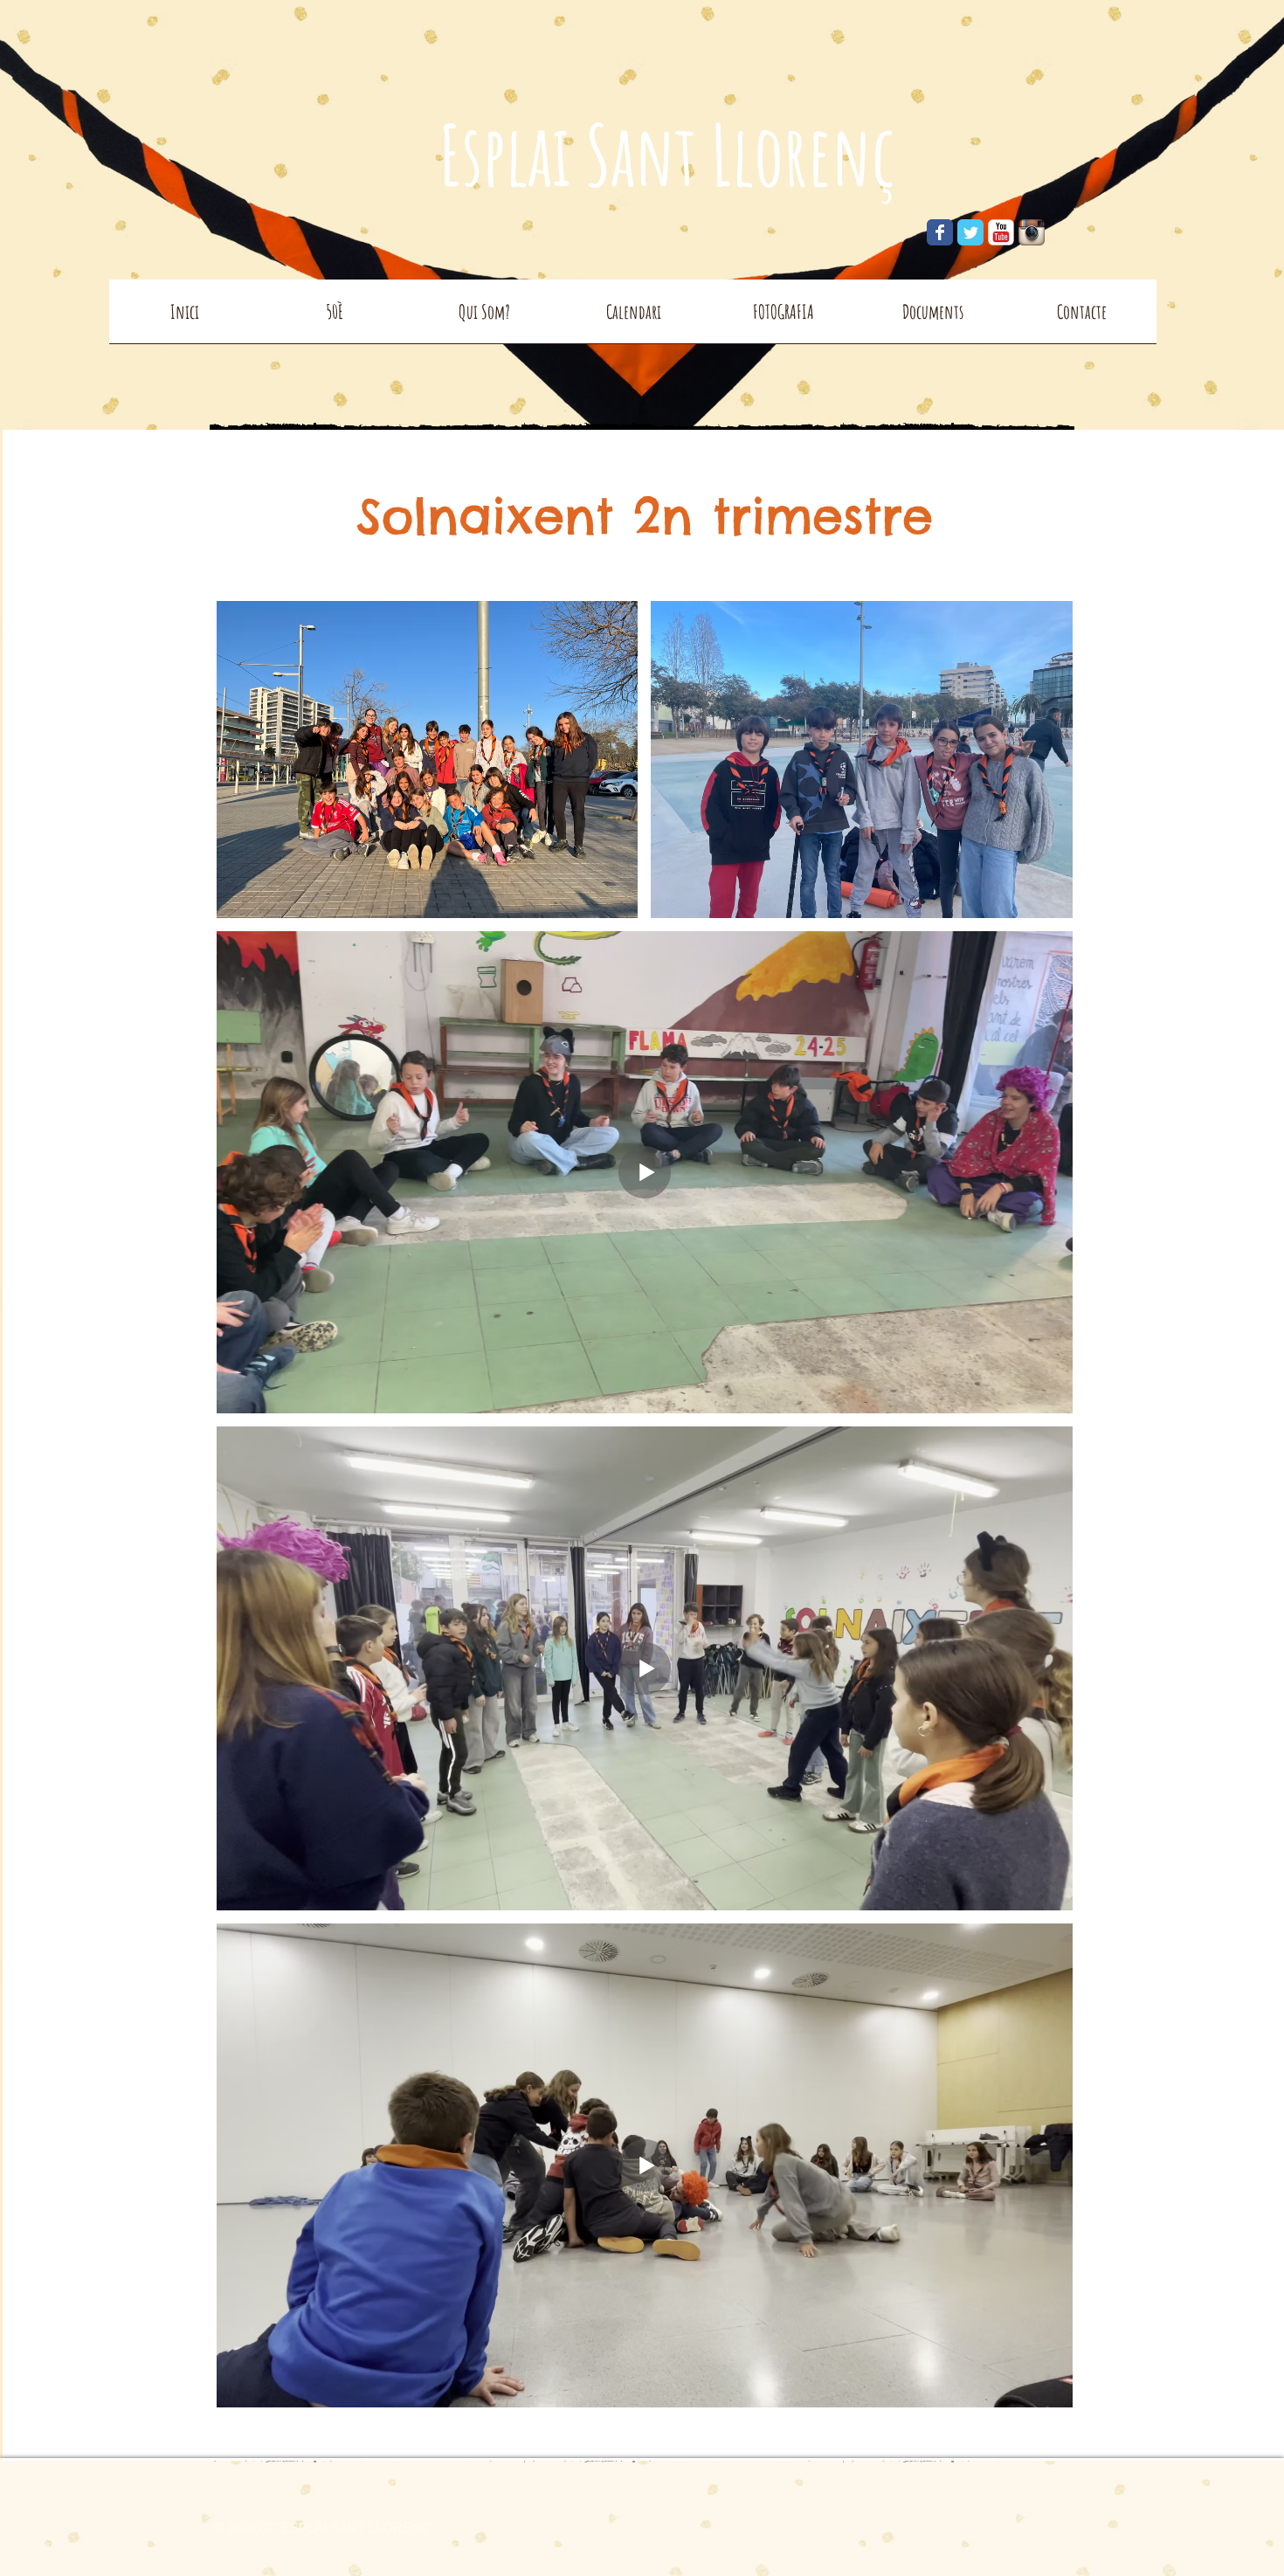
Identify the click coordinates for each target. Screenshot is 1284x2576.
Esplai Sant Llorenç (667, 154)
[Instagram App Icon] (1032, 232)
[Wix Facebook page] (940, 232)
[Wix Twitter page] (970, 232)
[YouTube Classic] (1001, 232)
